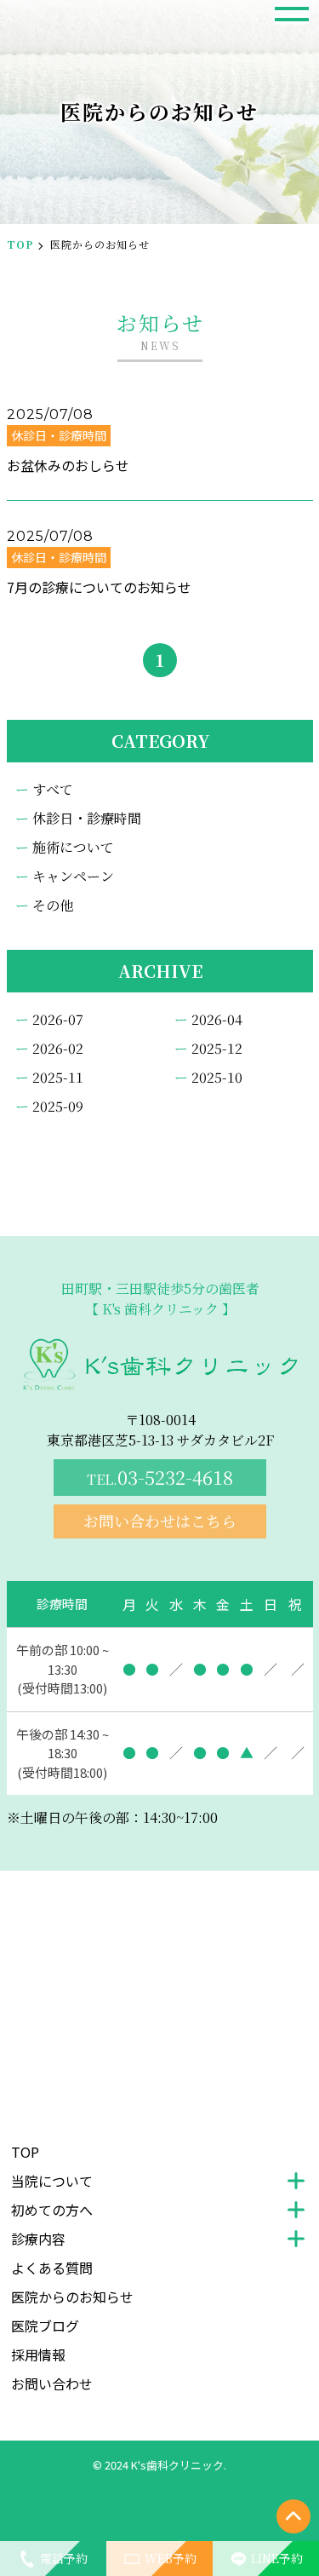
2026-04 (217, 1019)
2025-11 (58, 1077)
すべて (53, 789)
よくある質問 (52, 2268)
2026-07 (58, 1019)
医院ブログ (45, 2326)
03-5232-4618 (160, 1477)
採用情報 (38, 2355)
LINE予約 (277, 2558)
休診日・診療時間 (87, 818)
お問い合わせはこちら (160, 1521)
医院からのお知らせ (72, 2297)
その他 (53, 905)
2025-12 (217, 1048)
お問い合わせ (52, 2383)
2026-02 (58, 1048)
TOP (20, 244)
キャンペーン (73, 876)
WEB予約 (171, 2558)
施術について (73, 847)
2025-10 (217, 1077)
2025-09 (58, 1106)
